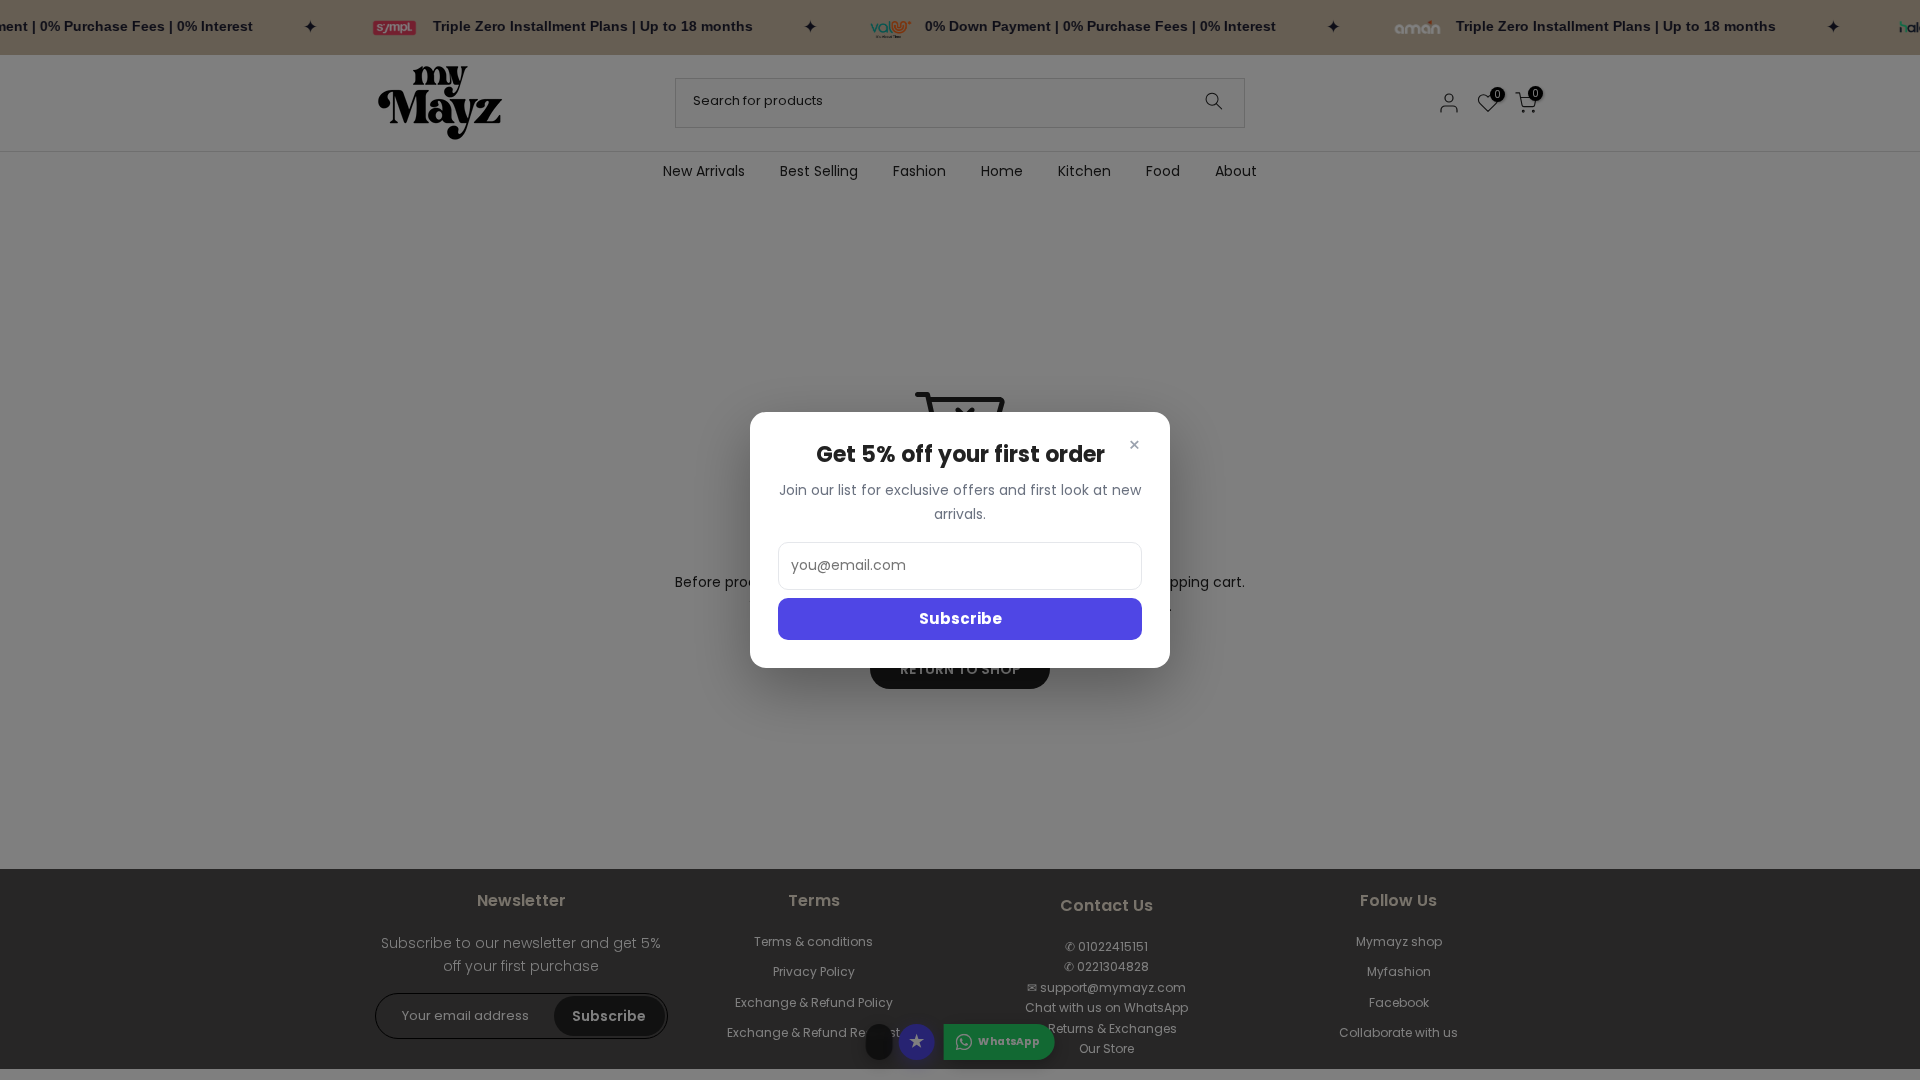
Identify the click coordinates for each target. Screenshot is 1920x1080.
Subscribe (960, 618)
